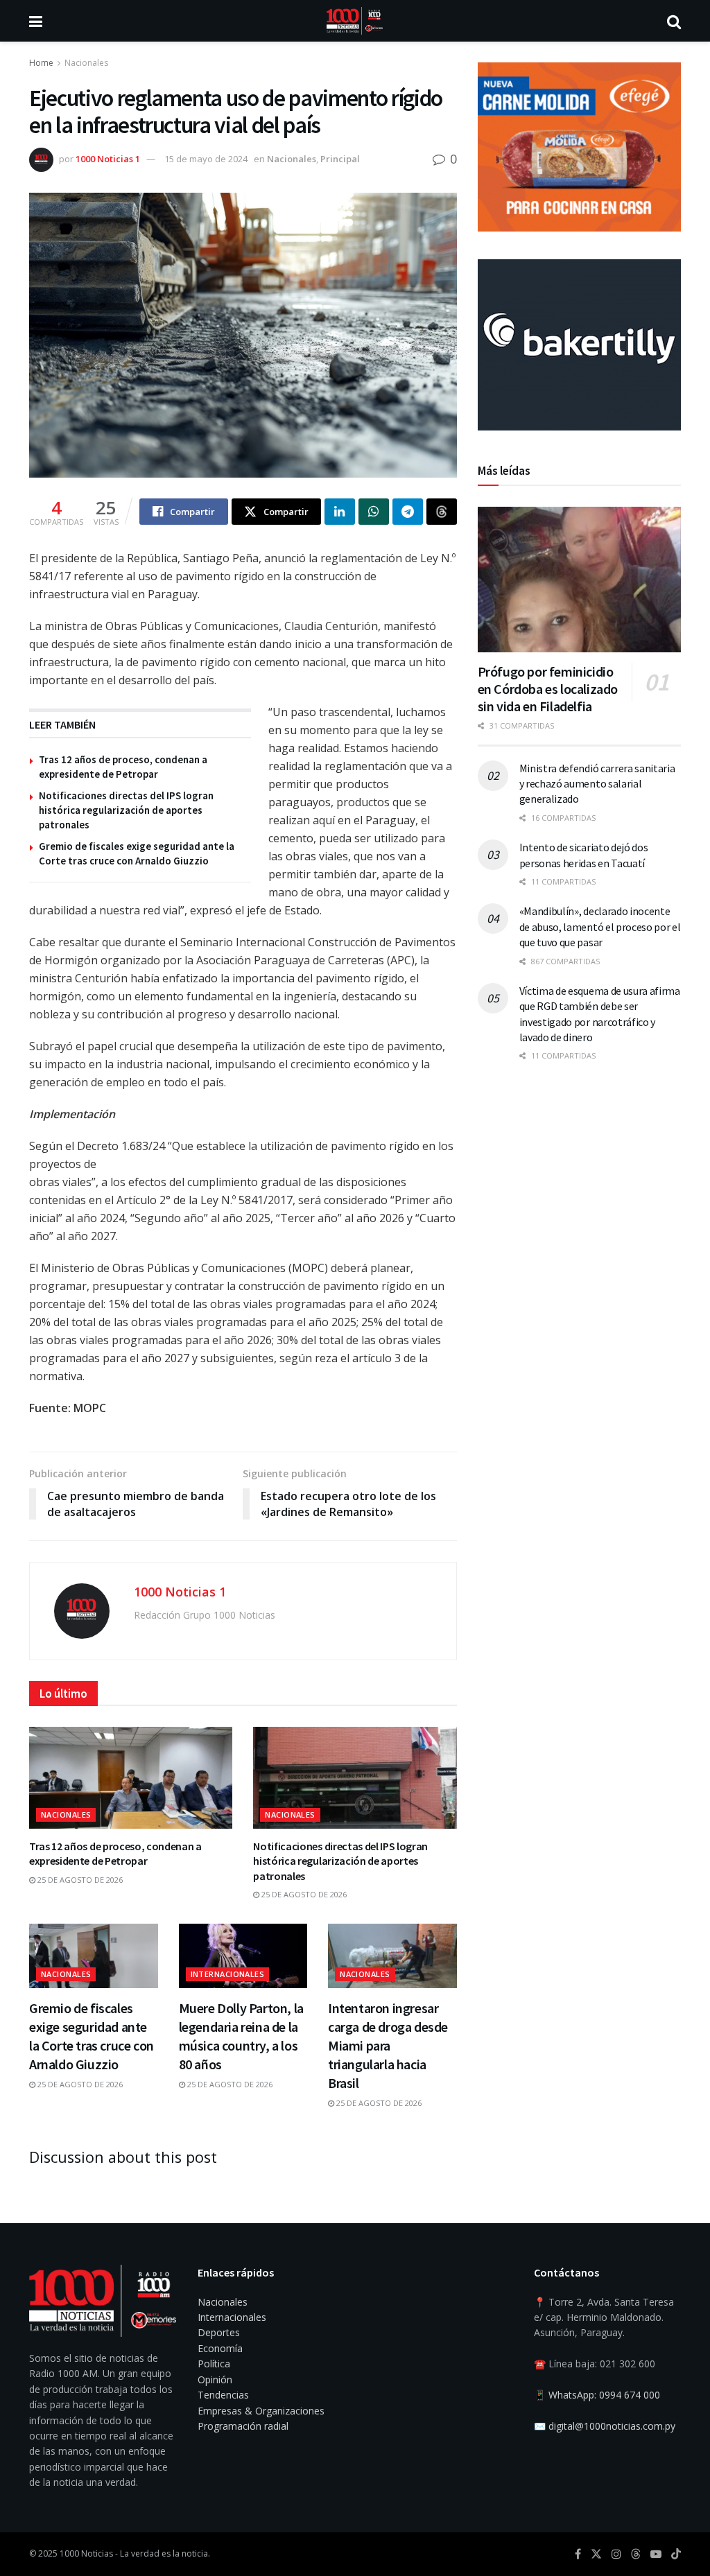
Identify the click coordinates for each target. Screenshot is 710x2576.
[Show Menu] (36, 21)
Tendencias (223, 2395)
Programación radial (243, 2426)
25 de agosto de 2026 (79, 1880)
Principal (340, 159)
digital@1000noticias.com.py (612, 2426)
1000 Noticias (86, 2553)
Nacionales (86, 63)
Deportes (219, 2332)
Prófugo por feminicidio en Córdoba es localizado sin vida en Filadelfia (548, 689)
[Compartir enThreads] (442, 512)
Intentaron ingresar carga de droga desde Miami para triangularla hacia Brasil (388, 2045)
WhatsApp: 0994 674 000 (604, 2395)
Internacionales (228, 1974)
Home (41, 63)
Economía (220, 2348)
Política (214, 2364)
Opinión (215, 2379)
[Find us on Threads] (636, 2555)
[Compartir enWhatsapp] (374, 512)
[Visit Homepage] (355, 21)
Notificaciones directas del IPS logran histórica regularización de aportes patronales (126, 810)
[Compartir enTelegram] (408, 512)
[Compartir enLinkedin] (340, 512)
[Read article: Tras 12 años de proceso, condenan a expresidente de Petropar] (131, 1778)
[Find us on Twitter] (596, 2554)
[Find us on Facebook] (578, 2554)
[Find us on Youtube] (656, 2554)
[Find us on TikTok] (676, 2555)
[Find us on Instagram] (616, 2554)
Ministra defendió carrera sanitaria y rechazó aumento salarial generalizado (597, 784)
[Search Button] (674, 21)
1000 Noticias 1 (108, 159)
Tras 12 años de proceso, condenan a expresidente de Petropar (115, 1854)
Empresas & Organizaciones (261, 2411)
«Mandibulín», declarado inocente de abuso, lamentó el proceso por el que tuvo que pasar (600, 926)
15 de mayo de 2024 (206, 159)
